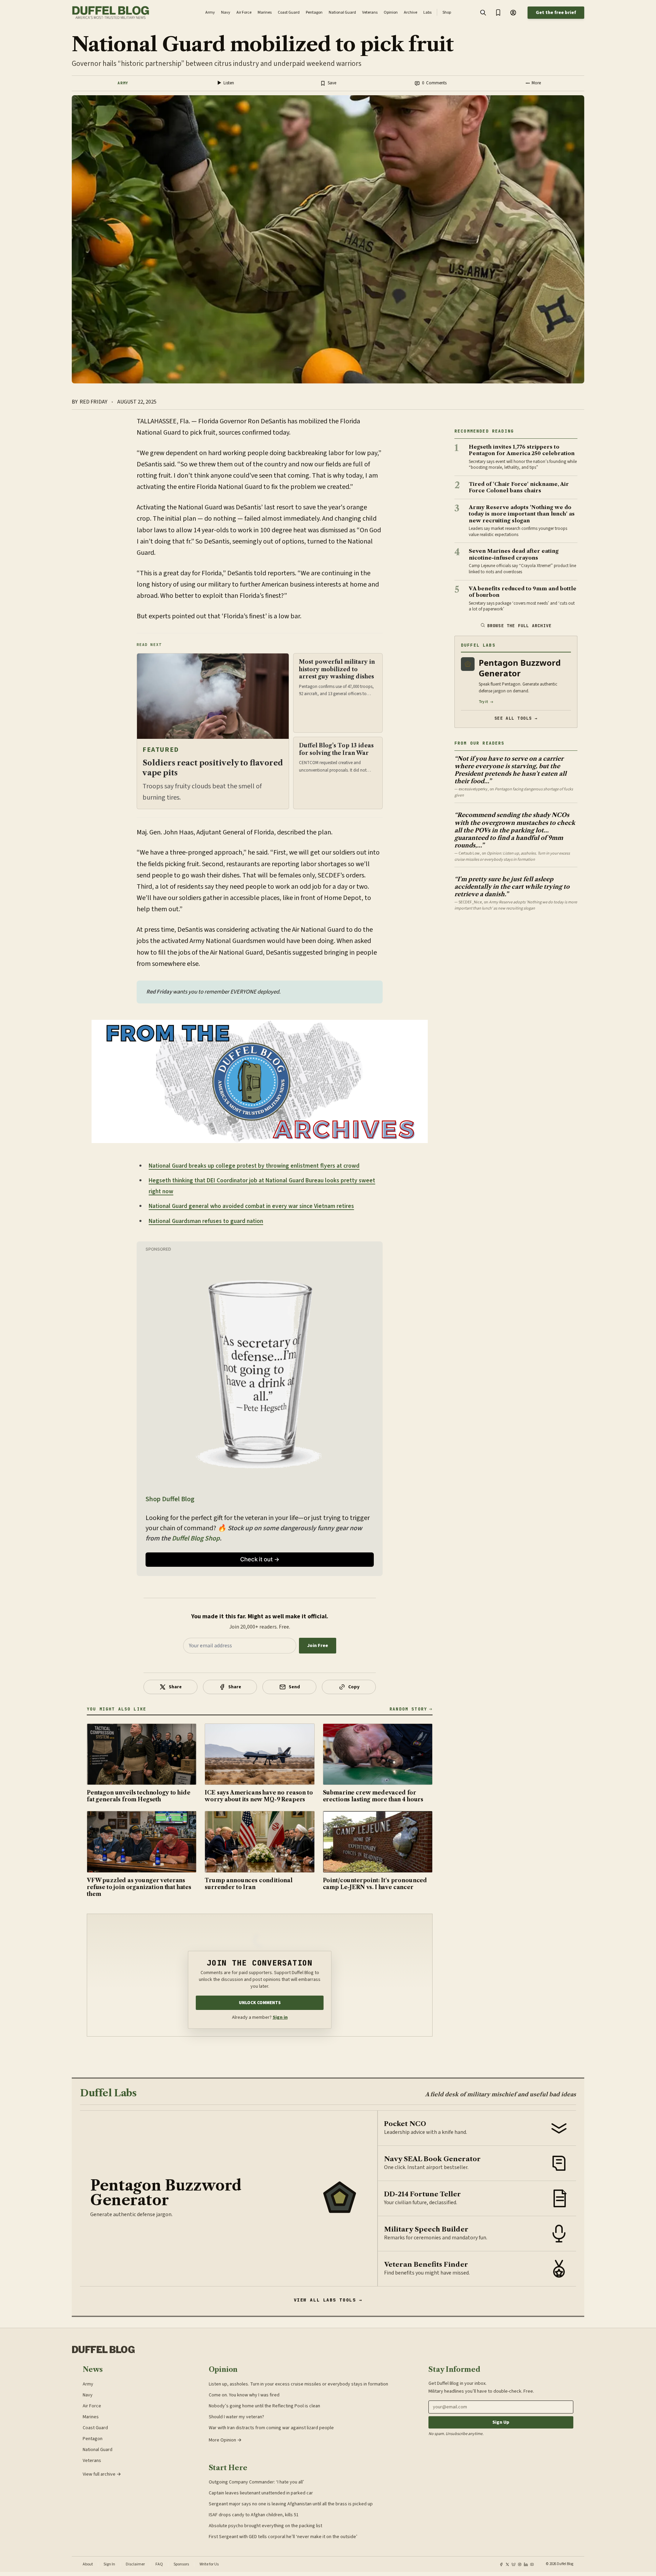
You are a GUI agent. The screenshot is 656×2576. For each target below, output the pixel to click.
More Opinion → (225, 2440)
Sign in (280, 2017)
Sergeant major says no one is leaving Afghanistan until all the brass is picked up (291, 2504)
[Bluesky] (514, 2564)
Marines (91, 2417)
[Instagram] (520, 2564)
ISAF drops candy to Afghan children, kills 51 (254, 2515)
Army (123, 83)
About (88, 2564)
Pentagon (93, 2439)
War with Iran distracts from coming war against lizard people (271, 2428)
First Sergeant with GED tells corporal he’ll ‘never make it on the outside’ (283, 2537)
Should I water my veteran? (236, 2417)
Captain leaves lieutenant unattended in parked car (261, 2493)
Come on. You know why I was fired (244, 2395)
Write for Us (209, 2564)
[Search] (483, 13)
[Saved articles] (498, 13)
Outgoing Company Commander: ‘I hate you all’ (256, 2482)
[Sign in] (513, 13)
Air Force (92, 2406)
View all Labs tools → (328, 2300)
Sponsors (181, 2564)
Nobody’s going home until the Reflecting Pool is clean (264, 2406)
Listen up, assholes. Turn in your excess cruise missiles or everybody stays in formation (298, 2384)
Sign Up (501, 2422)
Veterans (92, 2461)
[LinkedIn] (526, 2564)
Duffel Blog (103, 2350)
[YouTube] (532, 2564)
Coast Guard (95, 2428)
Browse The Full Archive (520, 626)
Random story (408, 1709)
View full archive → (102, 2474)
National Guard (98, 2450)
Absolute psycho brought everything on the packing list (265, 2526)
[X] (507, 2564)
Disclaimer (135, 2564)
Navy (88, 2395)
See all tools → (516, 718)
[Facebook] (501, 2564)
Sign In (109, 2564)
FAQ (159, 2564)
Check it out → (260, 1559)
